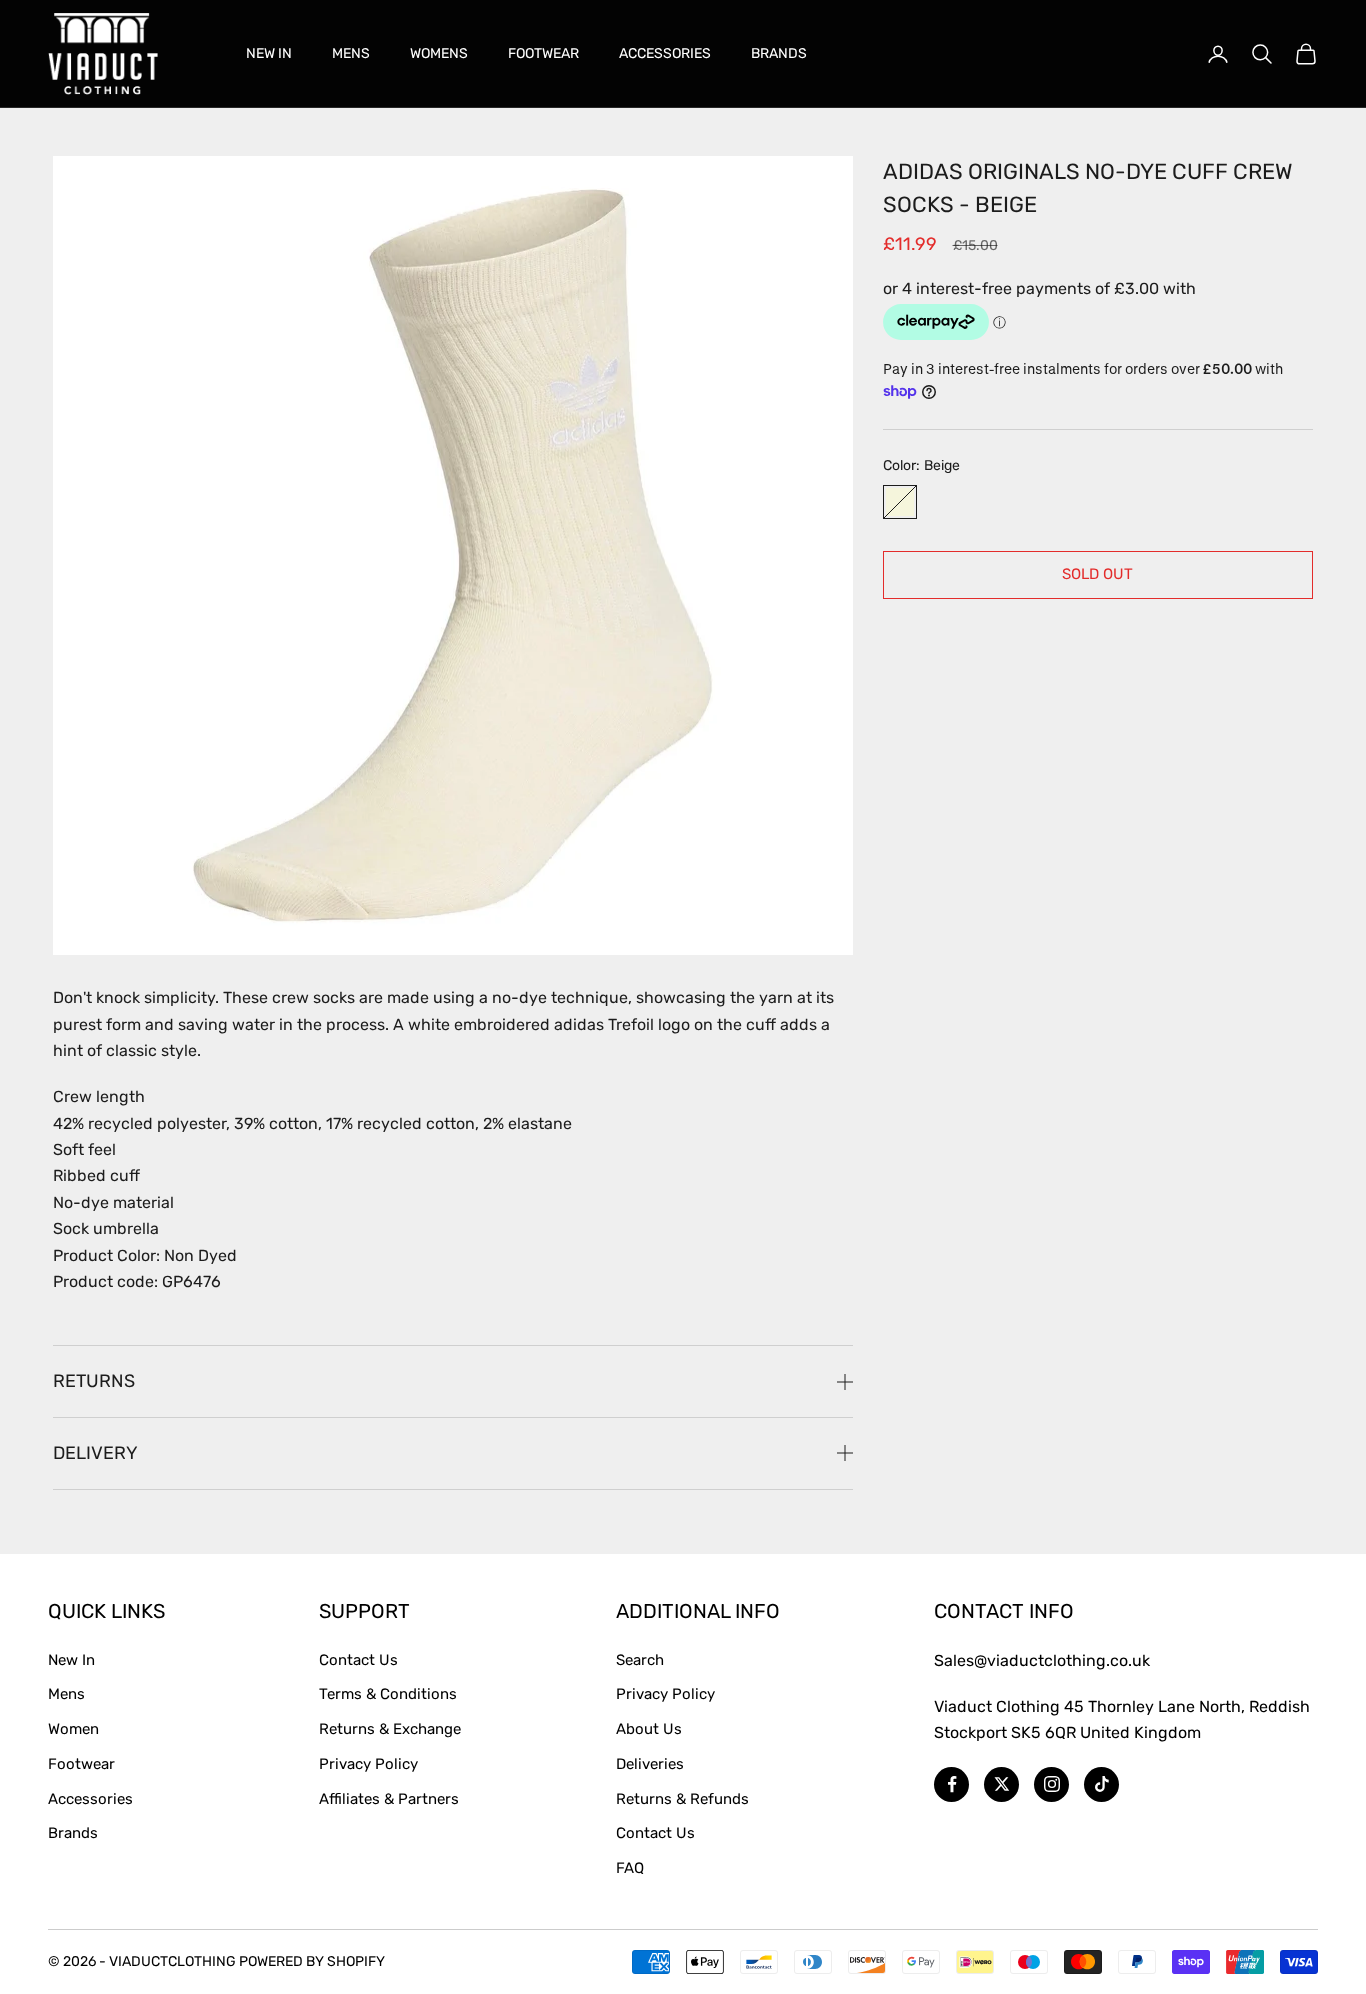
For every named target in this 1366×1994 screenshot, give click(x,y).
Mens (66, 1694)
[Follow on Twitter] (1001, 1784)
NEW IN (269, 53)
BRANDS (779, 53)
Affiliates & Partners (389, 1799)
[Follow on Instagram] (1051, 1784)
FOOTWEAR (543, 53)
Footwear (81, 1764)
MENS (351, 53)
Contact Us (358, 1660)
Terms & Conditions (388, 1694)
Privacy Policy (368, 1764)
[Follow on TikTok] (1101, 1784)
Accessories (90, 1799)
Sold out (1097, 574)
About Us (649, 1729)
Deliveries (650, 1764)
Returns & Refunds (682, 1799)
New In (71, 1660)
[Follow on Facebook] (951, 1784)
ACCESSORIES (665, 53)
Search (640, 1660)
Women (73, 1729)
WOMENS (439, 53)
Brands (73, 1833)
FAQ (630, 1868)
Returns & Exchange (390, 1729)
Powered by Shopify (312, 1961)
